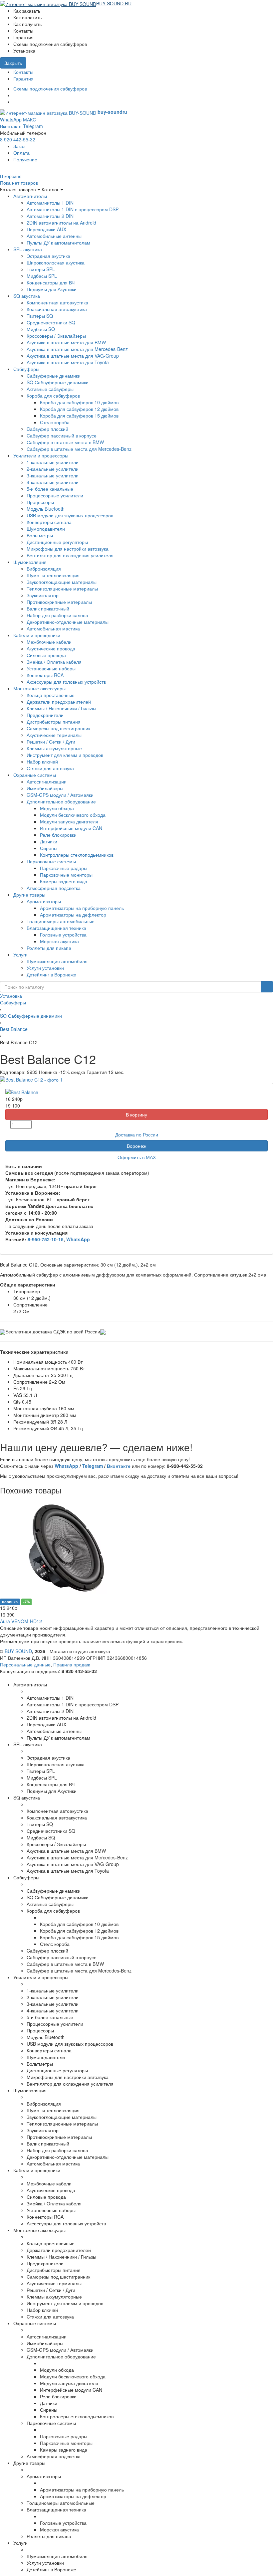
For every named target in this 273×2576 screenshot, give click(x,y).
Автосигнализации (47, 781)
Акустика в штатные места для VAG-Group (73, 356)
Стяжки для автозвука (50, 768)
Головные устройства (63, 935)
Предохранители (45, 715)
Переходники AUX (46, 229)
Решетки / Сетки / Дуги (51, 742)
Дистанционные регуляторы (57, 542)
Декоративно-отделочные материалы (68, 622)
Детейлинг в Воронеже (51, 974)
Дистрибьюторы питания (54, 722)
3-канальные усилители (53, 475)
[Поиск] (267, 987)
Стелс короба (55, 422)
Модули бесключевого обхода (73, 815)
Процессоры (40, 502)
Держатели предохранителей (59, 702)
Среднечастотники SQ (51, 322)
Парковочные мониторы (66, 875)
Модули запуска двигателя (69, 821)
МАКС (29, 119)
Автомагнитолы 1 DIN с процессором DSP (73, 209)
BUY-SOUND (18, 1651)
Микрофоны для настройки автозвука (68, 549)
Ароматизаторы (44, 901)
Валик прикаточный (48, 608)
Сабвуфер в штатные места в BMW (65, 442)
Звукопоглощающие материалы (62, 582)
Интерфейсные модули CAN (71, 828)
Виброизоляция (44, 569)
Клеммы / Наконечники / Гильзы (61, 708)
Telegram (33, 126)
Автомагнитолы (30, 196)
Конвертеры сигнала (49, 522)
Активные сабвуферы (50, 389)
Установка (11, 996)
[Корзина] (135, 3)
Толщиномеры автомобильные (61, 921)
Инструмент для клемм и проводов (65, 755)
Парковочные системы (51, 861)
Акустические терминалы (54, 735)
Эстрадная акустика (48, 256)
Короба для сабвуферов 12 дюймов (79, 409)
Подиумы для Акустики (52, 289)
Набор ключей (42, 762)
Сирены (49, 848)
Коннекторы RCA (45, 675)
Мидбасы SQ (41, 329)
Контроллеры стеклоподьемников (77, 855)
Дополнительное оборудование (61, 801)
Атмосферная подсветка (54, 888)
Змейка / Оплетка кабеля (54, 662)
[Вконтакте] (15, 95)
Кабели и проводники (37, 635)
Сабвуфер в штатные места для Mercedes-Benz (79, 449)
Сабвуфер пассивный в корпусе (62, 435)
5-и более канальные (50, 489)
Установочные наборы (51, 668)
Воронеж (136, 1146)
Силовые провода (46, 655)
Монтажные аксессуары (39, 688)
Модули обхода (57, 808)
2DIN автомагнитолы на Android (61, 223)
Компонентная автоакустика (57, 302)
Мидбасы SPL (42, 276)
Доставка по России (137, 1134)
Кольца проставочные (51, 695)
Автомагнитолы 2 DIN (50, 216)
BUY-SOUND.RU (114, 3)
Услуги (20, 954)
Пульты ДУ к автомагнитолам (58, 243)
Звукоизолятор (43, 595)
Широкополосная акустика (56, 262)
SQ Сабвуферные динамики (58, 382)
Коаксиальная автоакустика (57, 309)
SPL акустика (28, 249)
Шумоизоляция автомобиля (57, 961)
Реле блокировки (58, 835)
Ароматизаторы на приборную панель (82, 908)
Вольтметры (40, 535)
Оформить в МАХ (137, 1157)
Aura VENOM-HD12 (21, 1621)
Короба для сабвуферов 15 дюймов (79, 416)
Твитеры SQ (40, 316)
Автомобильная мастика (53, 628)
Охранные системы (35, 775)
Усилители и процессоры (41, 455)
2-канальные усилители (53, 469)
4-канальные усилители (53, 482)
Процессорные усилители (55, 495)
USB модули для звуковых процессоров (70, 515)
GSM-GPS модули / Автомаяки (60, 795)
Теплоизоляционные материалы (62, 589)
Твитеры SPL (41, 269)
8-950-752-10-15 (46, 1239)
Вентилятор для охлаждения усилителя (70, 555)
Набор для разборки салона (57, 615)
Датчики (49, 841)
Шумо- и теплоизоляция (53, 575)
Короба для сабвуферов (53, 396)
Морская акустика (59, 941)
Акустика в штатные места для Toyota (68, 362)
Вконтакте (11, 126)
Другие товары (29, 895)
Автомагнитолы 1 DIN (50, 203)
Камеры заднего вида (64, 881)
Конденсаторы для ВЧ (51, 282)
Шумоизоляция (30, 562)
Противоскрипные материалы (59, 602)
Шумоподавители (46, 529)
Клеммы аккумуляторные (54, 748)
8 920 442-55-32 (18, 139)
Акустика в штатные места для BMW (66, 342)
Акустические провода (51, 648)
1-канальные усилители (53, 462)
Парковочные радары (64, 868)
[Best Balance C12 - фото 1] (31, 1079)
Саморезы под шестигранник (58, 728)
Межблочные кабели (49, 642)
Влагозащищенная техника (56, 928)
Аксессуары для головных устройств (66, 682)
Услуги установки (45, 968)
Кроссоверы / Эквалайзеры (56, 336)
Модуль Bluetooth (46, 509)
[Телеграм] (15, 102)
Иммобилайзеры (45, 788)
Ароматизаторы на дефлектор (73, 915)
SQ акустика (27, 296)
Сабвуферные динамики (54, 376)
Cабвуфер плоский (47, 429)
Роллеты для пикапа (49, 948)
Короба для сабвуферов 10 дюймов (79, 402)
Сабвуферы (26, 369)
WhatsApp (11, 119)
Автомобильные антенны (54, 236)
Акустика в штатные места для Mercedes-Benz (77, 349)
